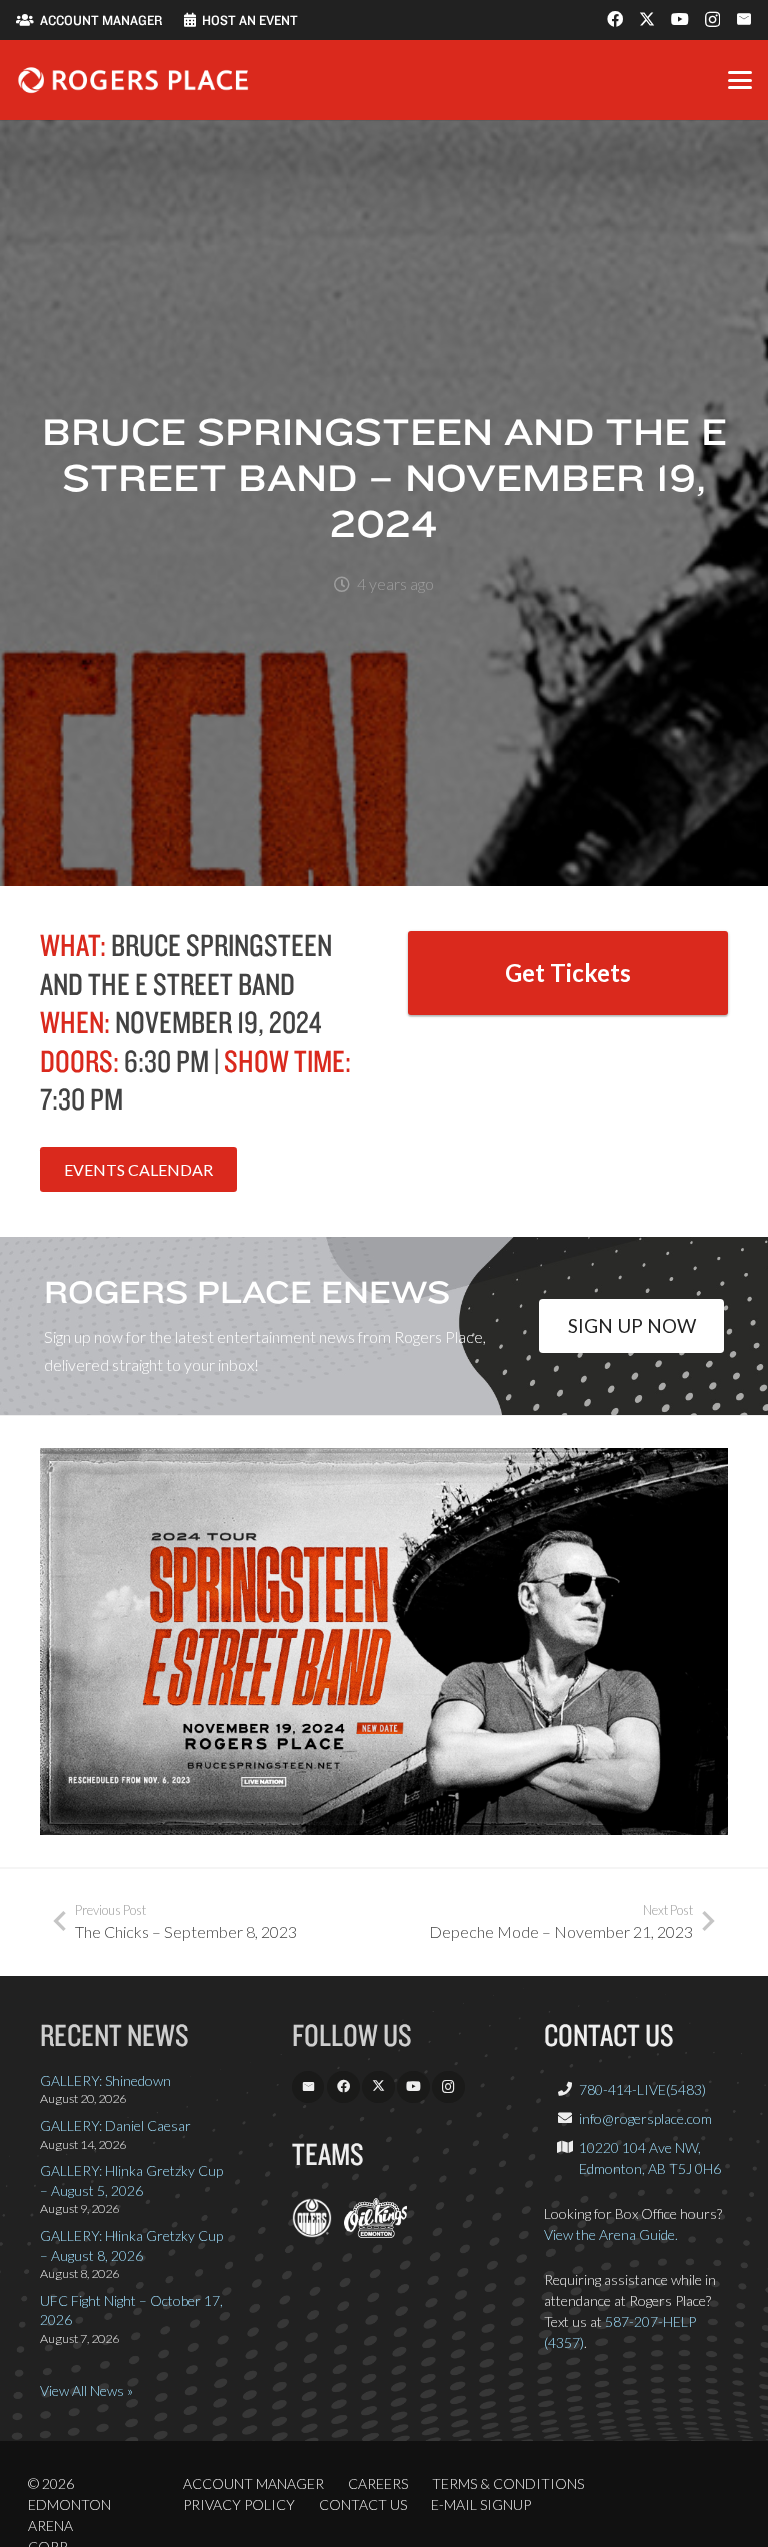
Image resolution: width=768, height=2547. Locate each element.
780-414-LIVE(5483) (642, 2089)
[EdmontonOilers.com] (312, 2232)
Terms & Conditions (508, 2483)
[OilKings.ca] (375, 2232)
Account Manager (253, 2483)
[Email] (744, 19)
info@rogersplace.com (645, 2118)
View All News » (86, 2390)
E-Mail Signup (481, 2504)
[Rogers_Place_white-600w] (133, 80)
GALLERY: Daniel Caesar (115, 2125)
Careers (378, 2483)
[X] (647, 19)
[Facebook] (615, 19)
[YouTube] (680, 19)
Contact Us (363, 2504)
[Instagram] (712, 20)
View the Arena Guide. (611, 2234)
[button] (740, 80)
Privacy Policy (239, 2504)
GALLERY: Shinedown (105, 2080)
